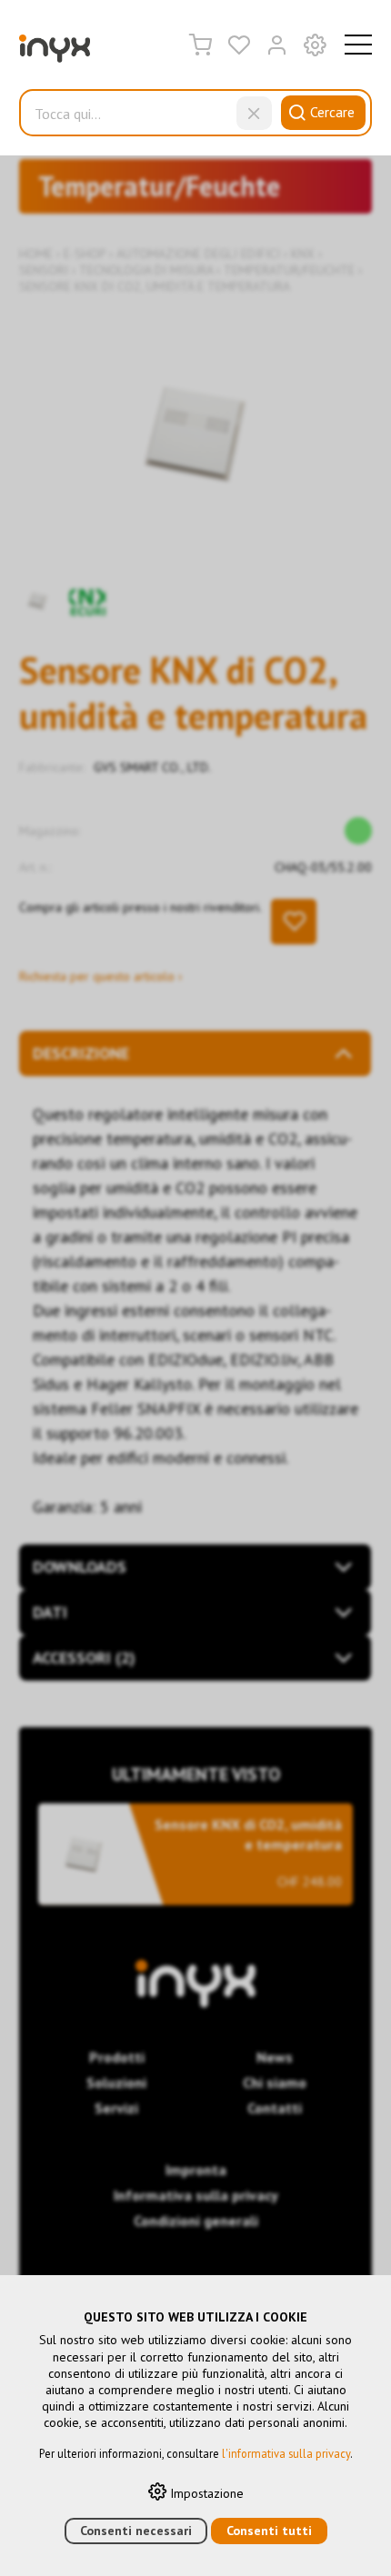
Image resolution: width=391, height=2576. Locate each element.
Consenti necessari (136, 2531)
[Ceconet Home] (55, 53)
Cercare (332, 112)
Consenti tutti (269, 2531)
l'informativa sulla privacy (286, 2453)
